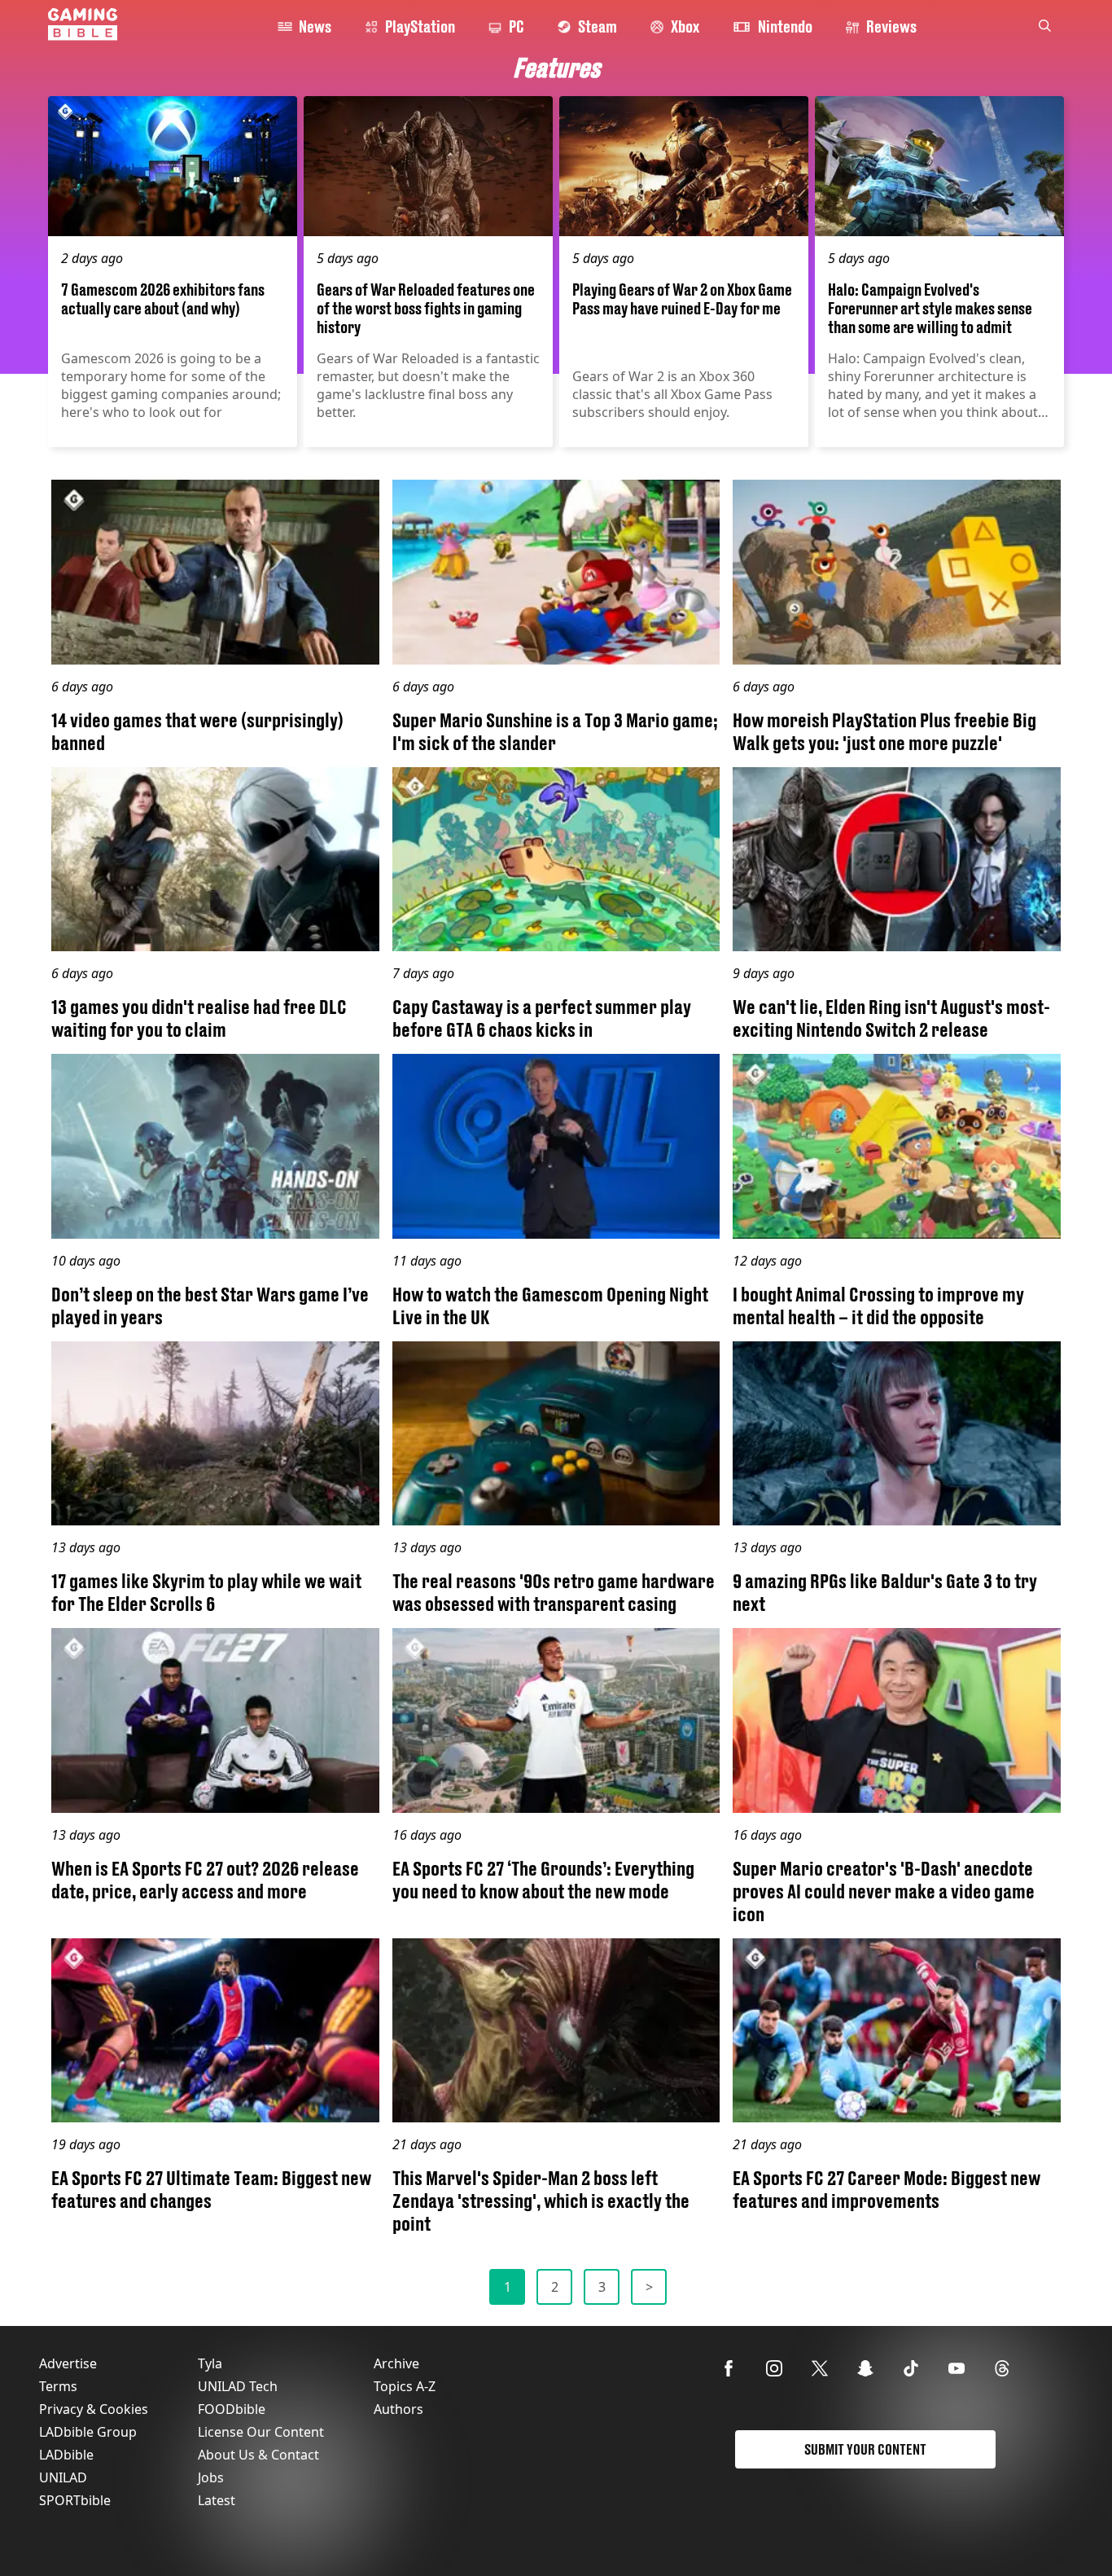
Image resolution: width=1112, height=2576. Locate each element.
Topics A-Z (405, 2386)
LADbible (66, 2455)
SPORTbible (75, 2500)
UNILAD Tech (238, 2386)
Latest (217, 2500)
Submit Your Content (865, 2449)
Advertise (68, 2363)
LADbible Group (88, 2432)
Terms (58, 2386)
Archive (396, 2363)
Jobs (211, 2477)
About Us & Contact (258, 2455)
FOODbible (232, 2409)
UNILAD (63, 2477)
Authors (398, 2409)
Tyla (210, 2363)
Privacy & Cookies (94, 2409)
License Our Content (261, 2432)
